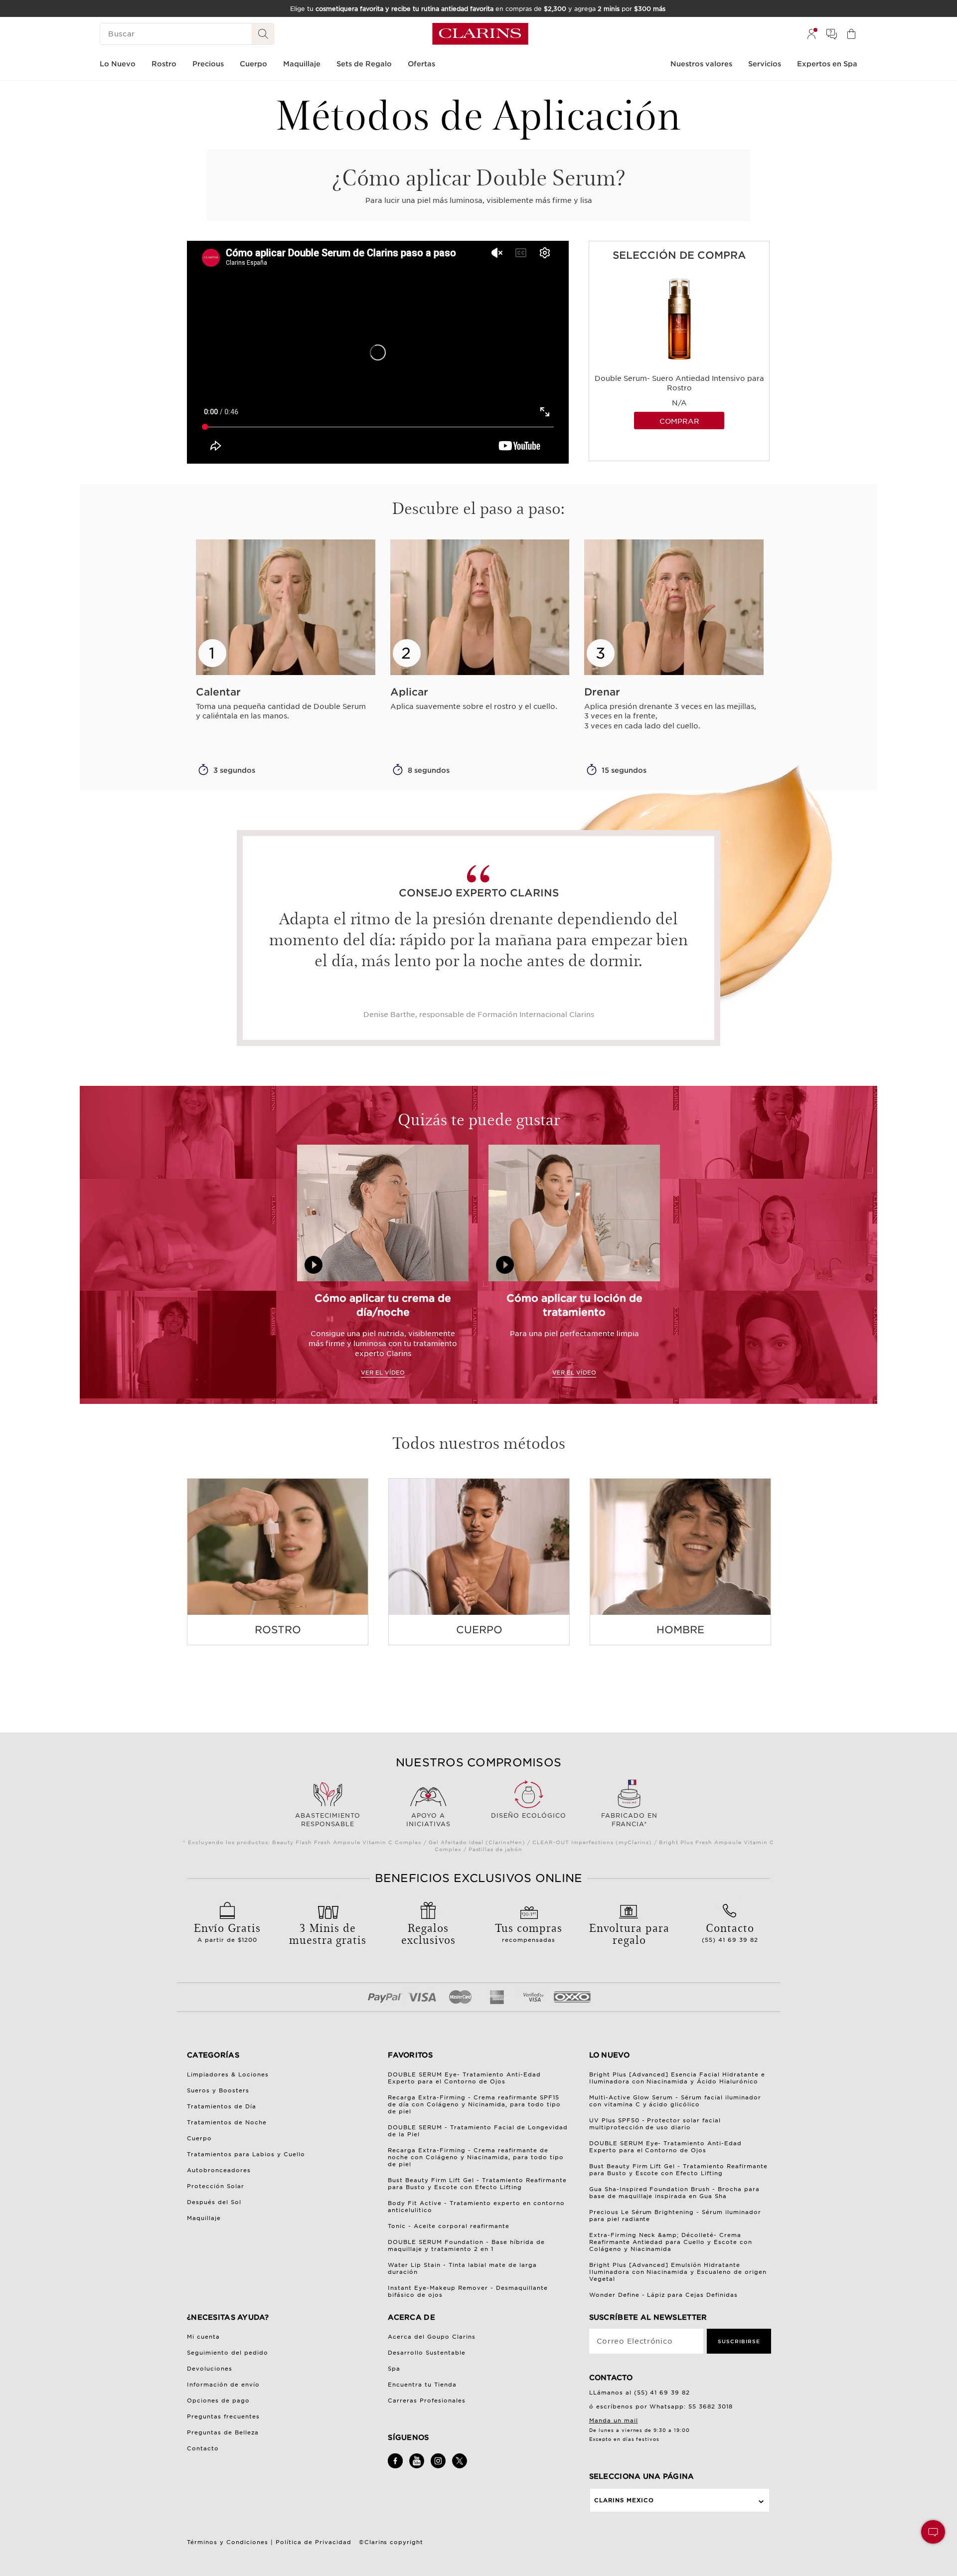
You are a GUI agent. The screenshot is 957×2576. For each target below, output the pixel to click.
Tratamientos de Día (222, 2106)
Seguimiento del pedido (228, 2353)
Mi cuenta (203, 2337)
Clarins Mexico (624, 2500)
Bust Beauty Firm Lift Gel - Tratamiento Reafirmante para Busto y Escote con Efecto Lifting (477, 2184)
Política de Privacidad (314, 2542)
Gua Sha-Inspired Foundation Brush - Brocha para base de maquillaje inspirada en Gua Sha (675, 2193)
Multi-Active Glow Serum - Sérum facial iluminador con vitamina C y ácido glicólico (675, 2101)
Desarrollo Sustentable (427, 2353)
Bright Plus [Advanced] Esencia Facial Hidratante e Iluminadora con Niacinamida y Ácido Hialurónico (677, 2078)
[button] (933, 2532)
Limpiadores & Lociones (228, 2074)
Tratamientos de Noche (227, 2122)
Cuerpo (199, 2138)
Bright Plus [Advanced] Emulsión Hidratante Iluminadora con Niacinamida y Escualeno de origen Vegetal (678, 2272)
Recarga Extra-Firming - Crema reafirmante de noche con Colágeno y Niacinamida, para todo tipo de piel (476, 2157)
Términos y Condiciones (228, 2542)
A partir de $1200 (227, 1931)
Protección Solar (216, 2186)
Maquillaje (204, 2218)
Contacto (203, 2448)
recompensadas (529, 1931)
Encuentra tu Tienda (422, 2385)
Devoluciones (210, 2369)
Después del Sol (214, 2202)
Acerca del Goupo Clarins (432, 2337)
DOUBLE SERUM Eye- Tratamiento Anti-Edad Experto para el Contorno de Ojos (464, 2078)
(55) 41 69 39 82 (730, 1931)
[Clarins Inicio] (480, 34)
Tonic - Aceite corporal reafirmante (449, 2226)
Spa (394, 2369)
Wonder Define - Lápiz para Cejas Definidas (664, 2295)
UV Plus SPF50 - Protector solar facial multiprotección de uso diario (655, 2124)
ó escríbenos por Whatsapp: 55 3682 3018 (661, 2406)
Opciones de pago (218, 2401)
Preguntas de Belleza (223, 2432)
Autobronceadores (219, 2170)
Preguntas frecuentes (223, 2416)
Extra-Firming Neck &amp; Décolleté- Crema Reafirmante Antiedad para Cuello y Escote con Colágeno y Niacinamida (671, 2242)
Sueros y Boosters (218, 2090)
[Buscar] (263, 34)
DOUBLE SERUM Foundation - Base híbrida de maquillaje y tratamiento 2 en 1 (466, 2245)
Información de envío (223, 2385)
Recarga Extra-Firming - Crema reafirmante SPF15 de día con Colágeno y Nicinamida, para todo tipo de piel (474, 2104)
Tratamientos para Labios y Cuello (246, 2154)
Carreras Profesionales (427, 2401)
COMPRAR (679, 421)
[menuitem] (811, 34)
